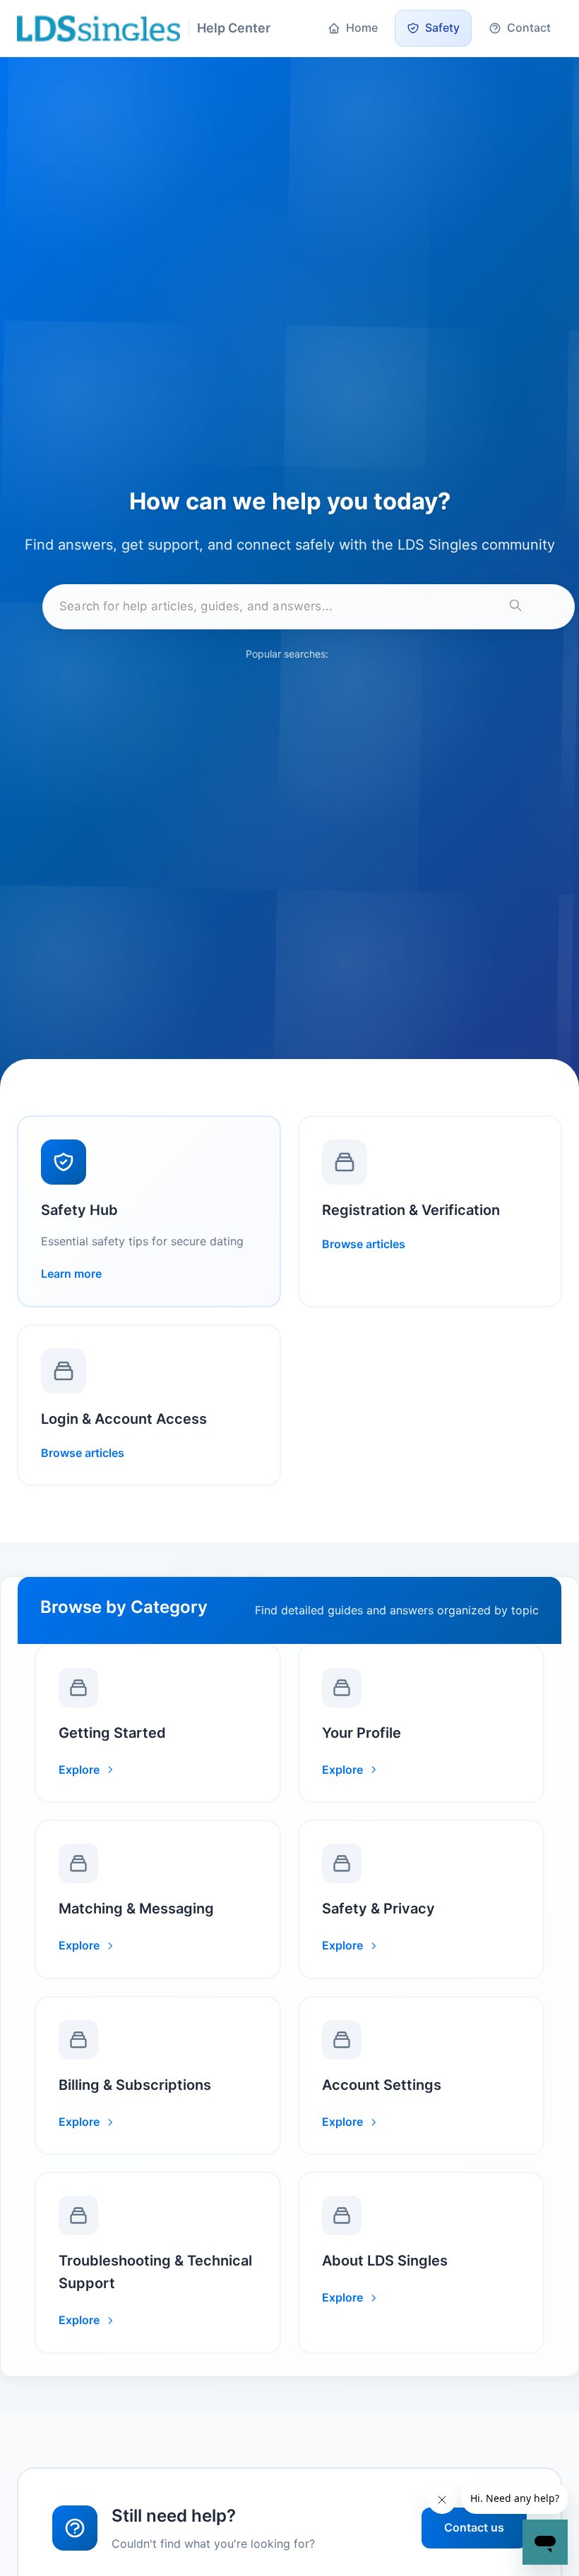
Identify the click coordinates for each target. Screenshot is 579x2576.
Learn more (71, 1274)
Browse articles (364, 1244)
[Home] (99, 29)
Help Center (234, 28)
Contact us (474, 2527)
